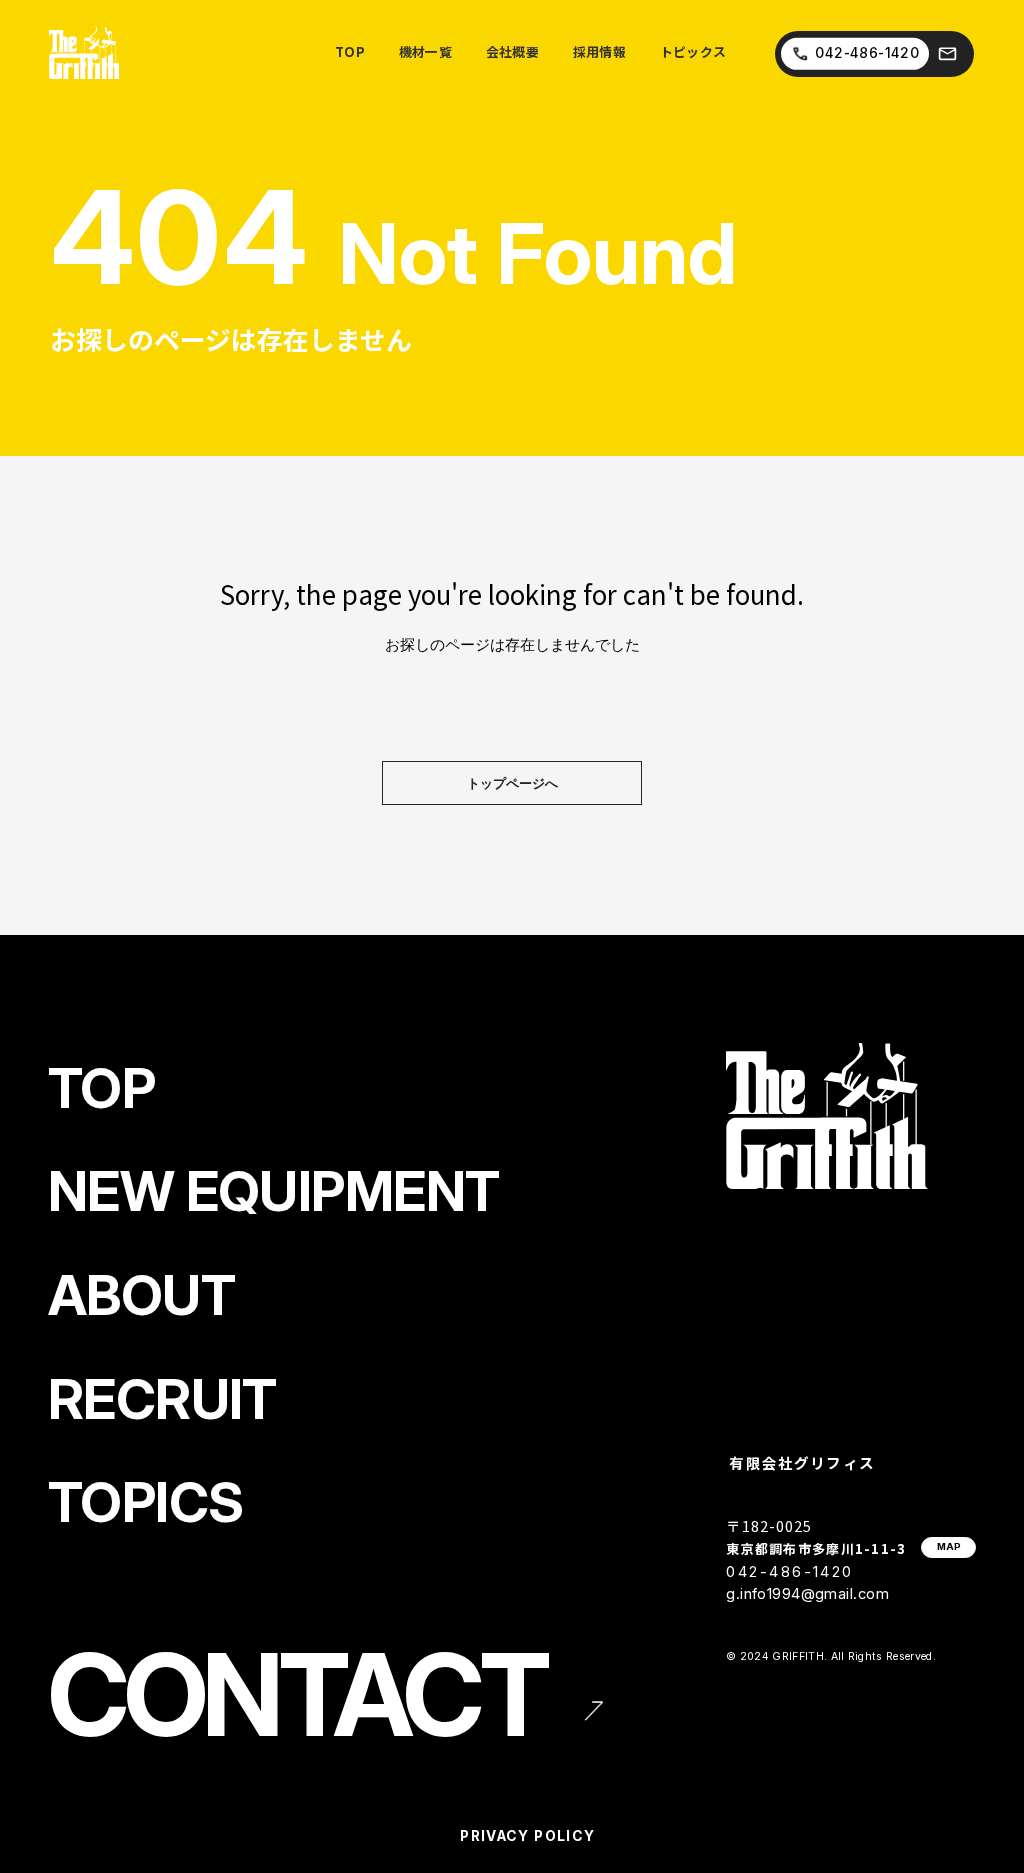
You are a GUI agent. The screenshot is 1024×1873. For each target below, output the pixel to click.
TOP (101, 1088)
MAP (949, 1546)
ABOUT (141, 1295)
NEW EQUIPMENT (273, 1191)
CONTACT (296, 1694)
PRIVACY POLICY (527, 1836)
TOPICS (145, 1502)
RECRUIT (162, 1399)
